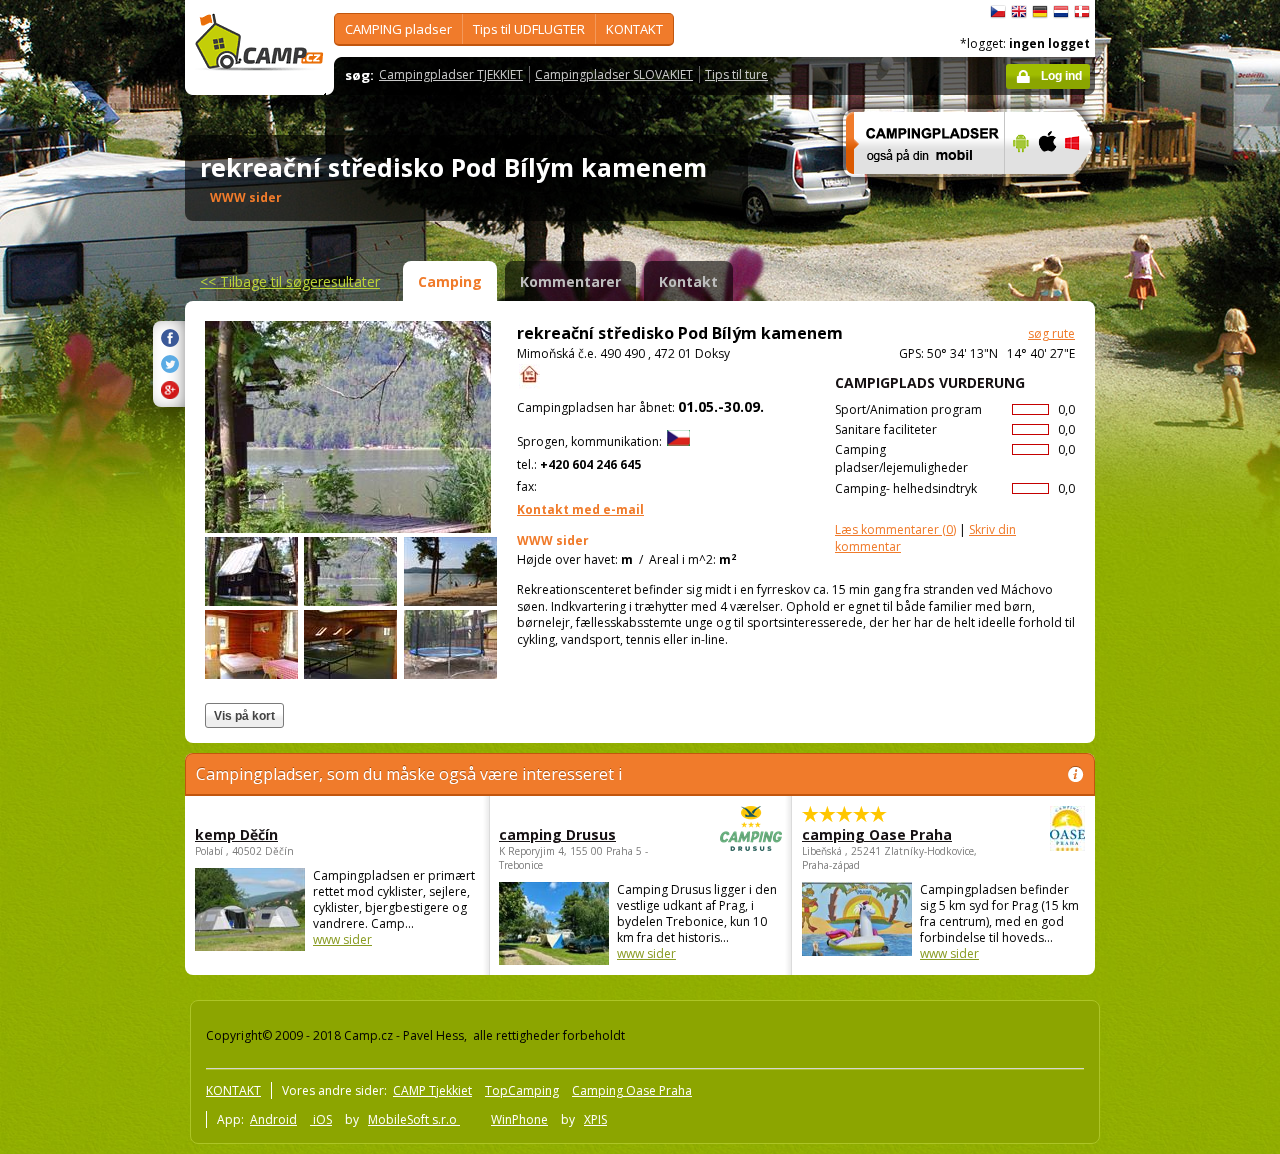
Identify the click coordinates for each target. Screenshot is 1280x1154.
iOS (321, 1119)
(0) (895, 529)
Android (273, 1119)
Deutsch (1040, 12)
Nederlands (1061, 12)
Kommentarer (570, 281)
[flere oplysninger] (916, 187)
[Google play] (1018, 187)
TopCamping (522, 1090)
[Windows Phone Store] (1084, 187)
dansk (1082, 12)
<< (290, 281)
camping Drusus (557, 834)
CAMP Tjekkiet (432, 1090)
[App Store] (1046, 187)
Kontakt (688, 281)
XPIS (595, 1119)
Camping (450, 281)
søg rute (1051, 333)
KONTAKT (634, 29)
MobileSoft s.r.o (414, 1119)
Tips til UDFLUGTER (529, 29)
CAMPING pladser (398, 29)
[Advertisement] (1179, 601)
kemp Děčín (236, 834)
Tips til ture (736, 74)
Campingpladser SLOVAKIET (614, 74)
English (1019, 12)
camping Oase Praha (877, 834)
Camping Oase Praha (632, 1090)
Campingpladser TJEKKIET (451, 74)
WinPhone (519, 1119)
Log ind (1061, 76)
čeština (998, 12)
